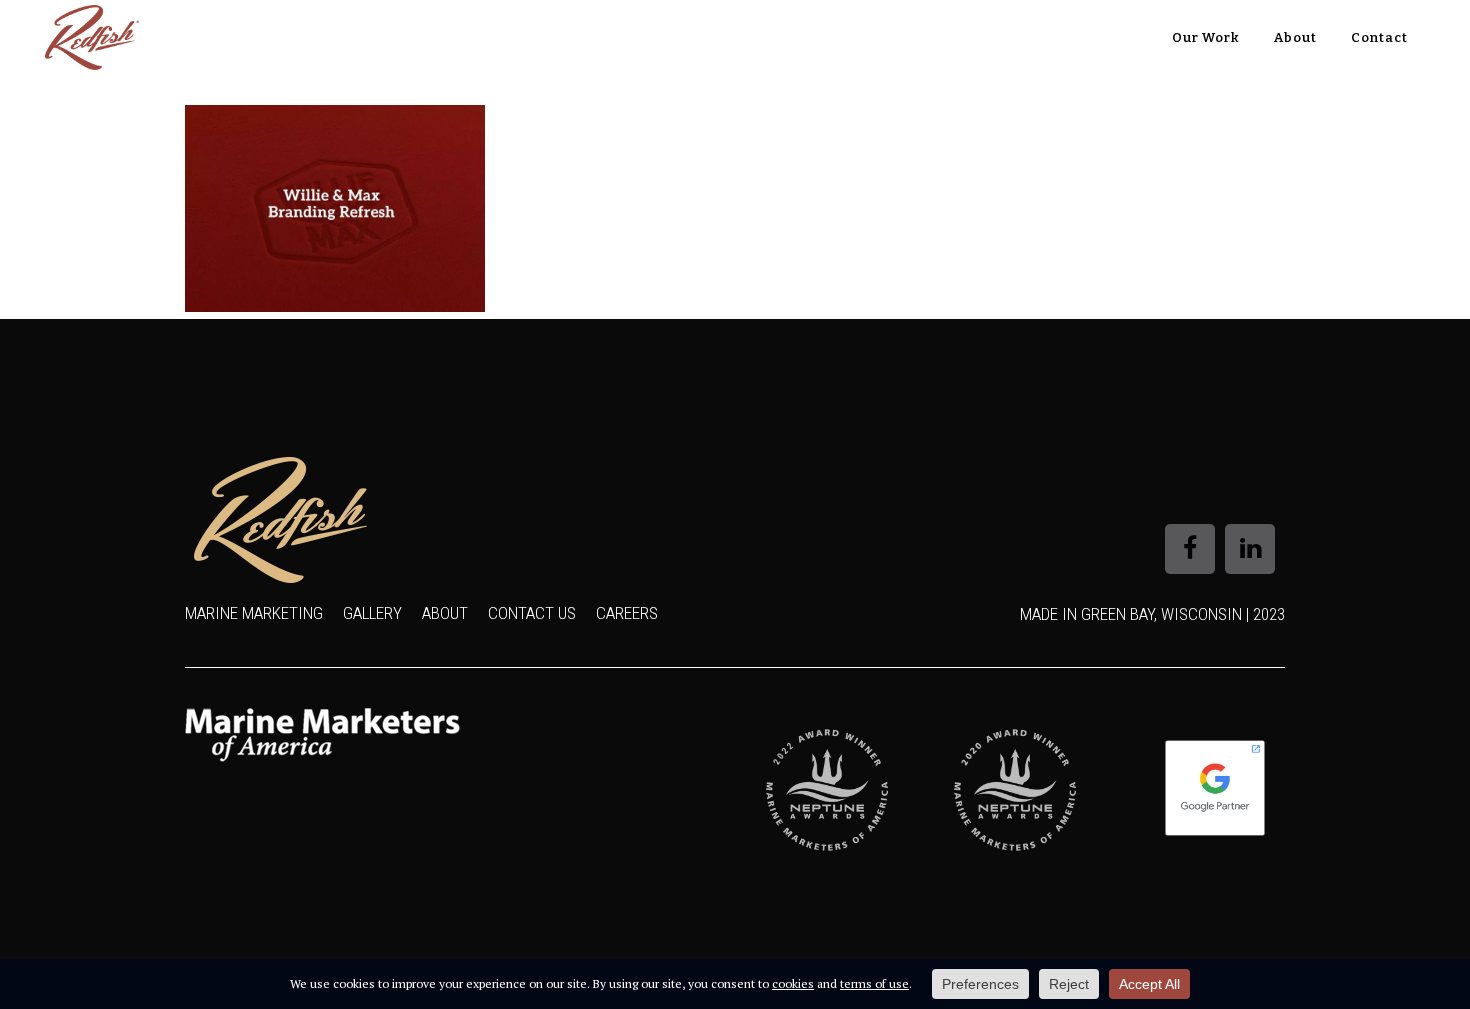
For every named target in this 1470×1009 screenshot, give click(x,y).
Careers (627, 613)
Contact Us (532, 613)
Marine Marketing (254, 613)
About (445, 613)
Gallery (372, 613)
